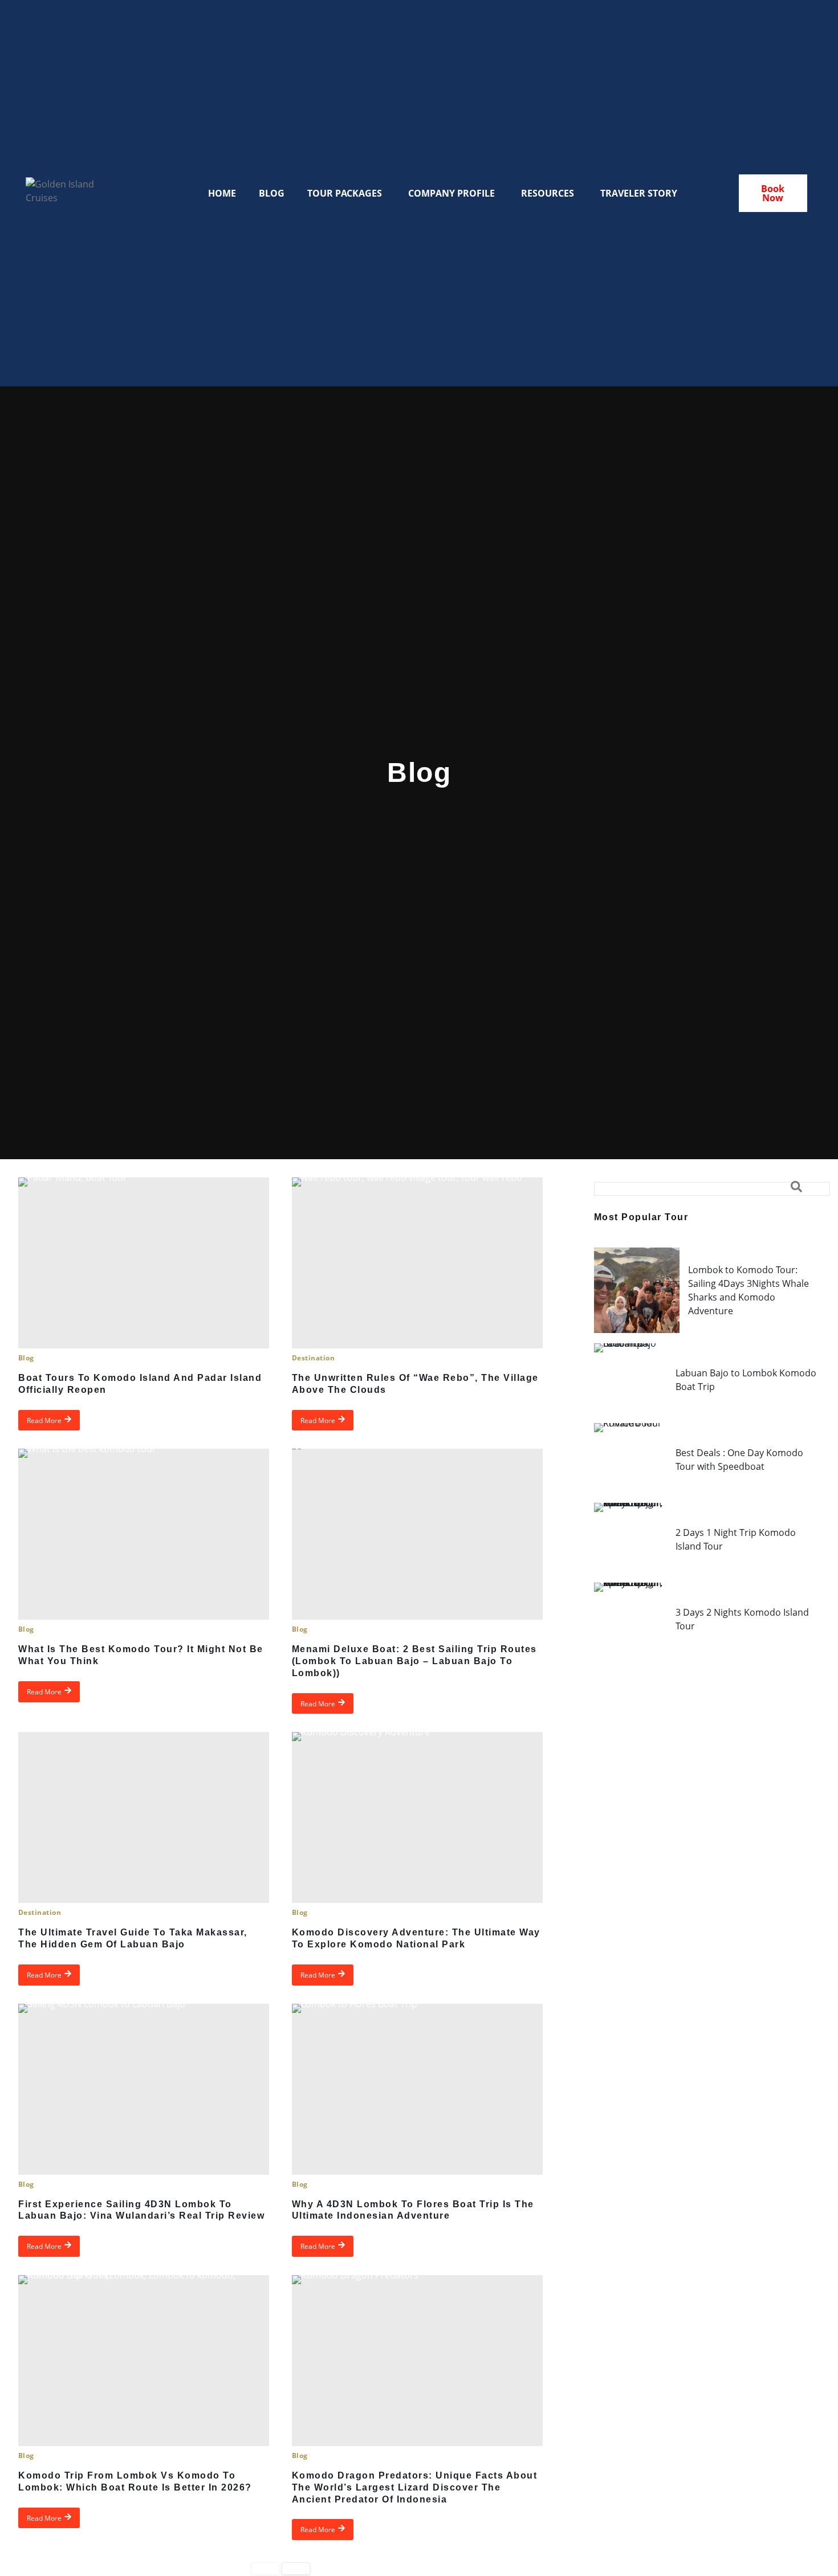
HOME (222, 193)
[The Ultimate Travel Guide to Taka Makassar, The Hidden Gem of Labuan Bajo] (144, 1817)
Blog (26, 1358)
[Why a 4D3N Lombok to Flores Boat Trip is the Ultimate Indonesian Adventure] (417, 2089)
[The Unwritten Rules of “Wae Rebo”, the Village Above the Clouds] (417, 1263)
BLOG (272, 193)
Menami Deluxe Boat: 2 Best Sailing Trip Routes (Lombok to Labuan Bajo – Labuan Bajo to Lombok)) (414, 1661)
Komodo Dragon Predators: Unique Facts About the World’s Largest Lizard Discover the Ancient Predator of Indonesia (415, 2487)
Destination (313, 1358)
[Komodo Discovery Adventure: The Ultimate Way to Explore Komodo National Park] (417, 1817)
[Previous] (265, 2568)
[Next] (296, 2568)
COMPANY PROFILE (451, 193)
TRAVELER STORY (639, 193)
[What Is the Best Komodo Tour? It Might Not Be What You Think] (144, 1534)
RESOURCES (548, 193)
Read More (44, 1420)
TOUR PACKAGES (345, 193)
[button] (712, 1189)
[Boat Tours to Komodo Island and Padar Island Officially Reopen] (144, 1263)
